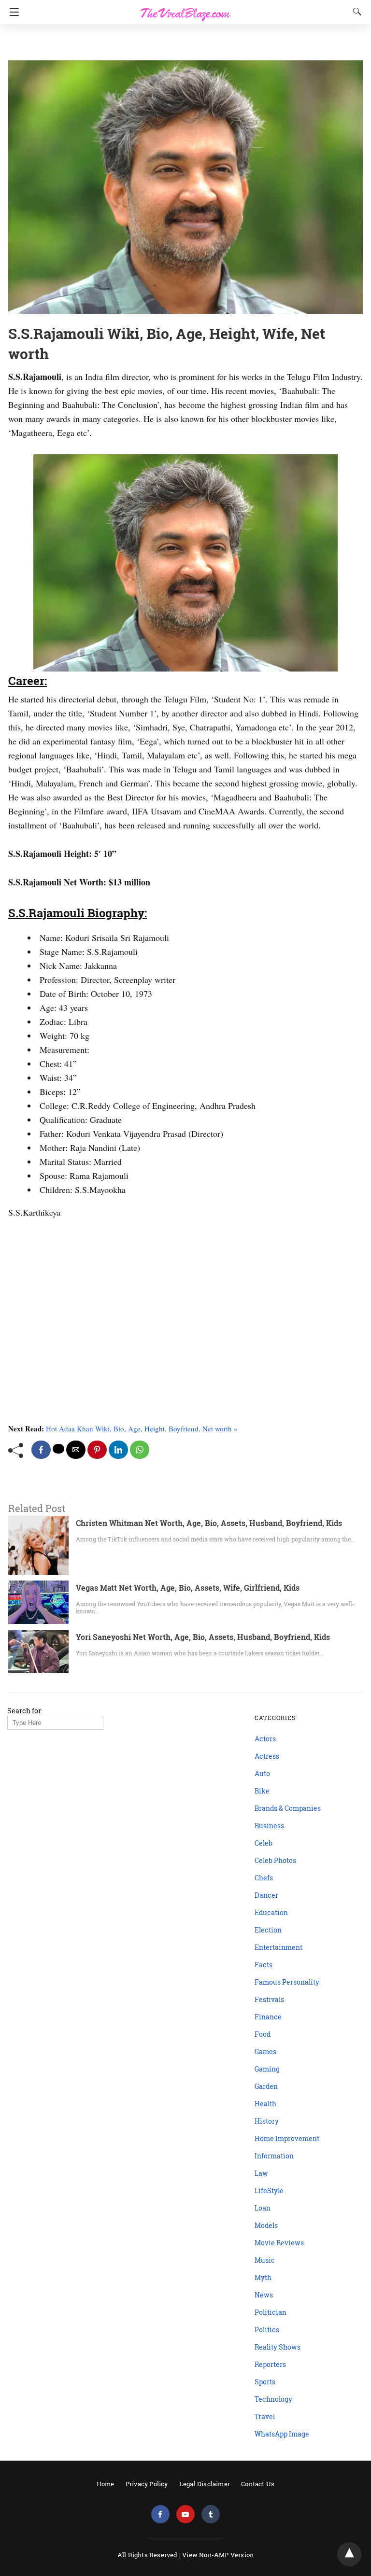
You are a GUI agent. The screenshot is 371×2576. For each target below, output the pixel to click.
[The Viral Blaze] (185, 9)
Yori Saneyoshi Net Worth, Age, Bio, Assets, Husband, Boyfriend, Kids (203, 1637)
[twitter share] (58, 1449)
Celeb (264, 1843)
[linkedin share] (118, 1450)
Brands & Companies (288, 1808)
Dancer (266, 1895)
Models (266, 2225)
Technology (273, 2399)
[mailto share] (76, 1450)
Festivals (269, 1999)
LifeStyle (269, 2191)
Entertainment (278, 1947)
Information (274, 2156)
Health (265, 2104)
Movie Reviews (279, 2243)
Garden (266, 2086)
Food (263, 2034)
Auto (262, 1773)
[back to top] (349, 2554)
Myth (263, 2277)
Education (271, 1912)
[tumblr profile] (211, 2514)
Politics (267, 2330)
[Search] (355, 12)
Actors (265, 1739)
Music (265, 2260)
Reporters (270, 2364)
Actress (267, 1756)
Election (268, 1930)
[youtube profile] (185, 2514)
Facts (264, 1965)
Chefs (264, 1878)
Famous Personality (287, 1982)
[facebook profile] (160, 2514)
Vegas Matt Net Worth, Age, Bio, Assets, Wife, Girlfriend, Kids (188, 1588)
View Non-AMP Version (218, 2555)
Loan (263, 2208)
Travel (265, 2416)
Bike (262, 1791)
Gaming (267, 2069)
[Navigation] (12, 12)
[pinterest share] (97, 1450)
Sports (265, 2382)
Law (261, 2173)
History (267, 2121)
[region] (183, 43)
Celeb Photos (275, 1860)
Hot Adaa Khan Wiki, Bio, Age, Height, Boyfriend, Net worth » (142, 1428)
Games (265, 2051)
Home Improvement (287, 2138)
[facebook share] (41, 1450)
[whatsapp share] (140, 1450)
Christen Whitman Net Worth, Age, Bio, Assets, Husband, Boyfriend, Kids (209, 1523)
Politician (271, 2312)
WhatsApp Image (282, 2434)
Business (269, 1826)
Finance (268, 2017)
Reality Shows (278, 2347)
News (264, 2295)
